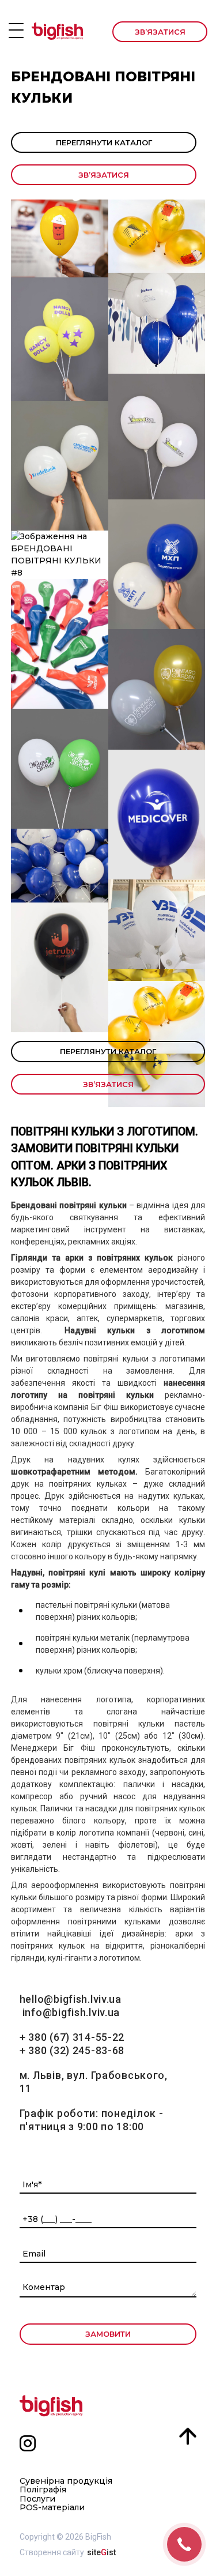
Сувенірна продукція (66, 2481)
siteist (101, 2552)
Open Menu (16, 31)
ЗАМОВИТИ (108, 2334)
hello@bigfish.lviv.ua (71, 1999)
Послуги (37, 2499)
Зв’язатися (160, 32)
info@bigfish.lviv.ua (71, 2012)
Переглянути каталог (104, 142)
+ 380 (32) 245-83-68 (72, 2050)
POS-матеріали (52, 2508)
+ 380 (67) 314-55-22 (72, 2037)
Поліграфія (43, 2490)
